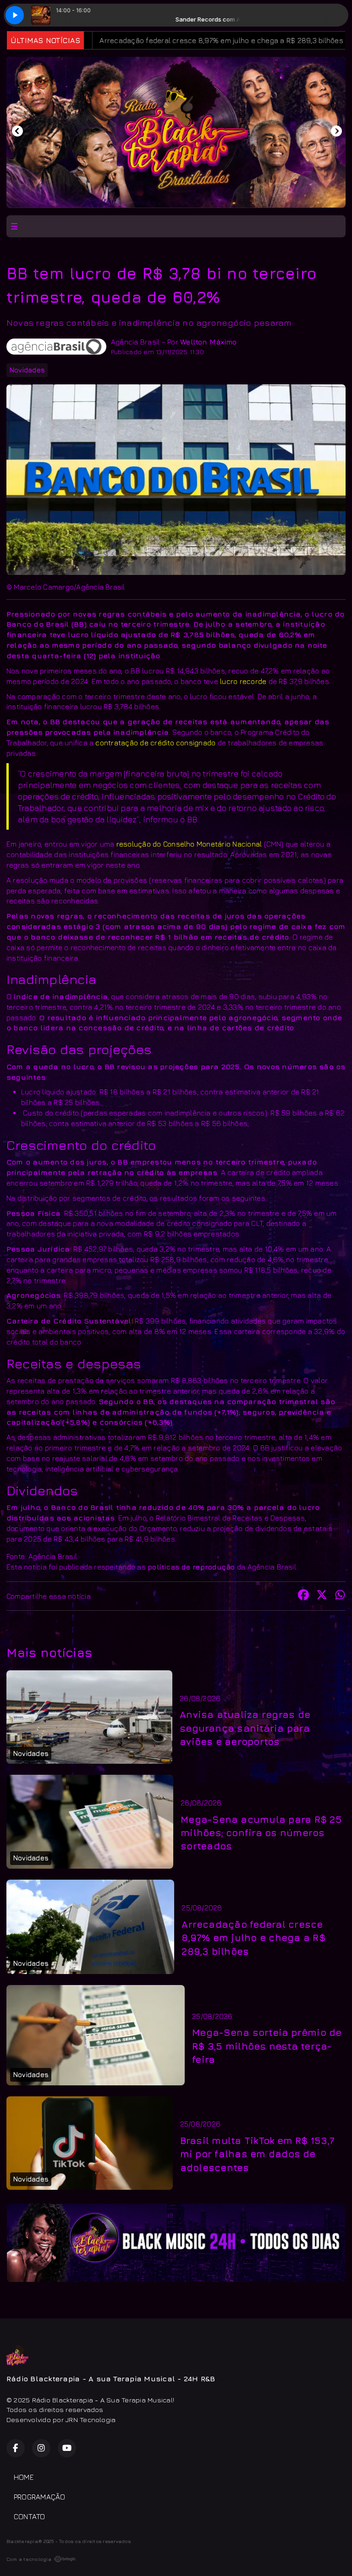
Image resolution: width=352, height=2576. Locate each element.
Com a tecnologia (29, 2559)
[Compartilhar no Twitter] (322, 1596)
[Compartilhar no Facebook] (303, 1596)
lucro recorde (243, 681)
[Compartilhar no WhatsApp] (340, 1596)
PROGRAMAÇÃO (40, 2497)
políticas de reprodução (191, 1567)
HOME (24, 2477)
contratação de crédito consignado (155, 743)
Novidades (27, 370)
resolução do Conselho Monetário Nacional (189, 844)
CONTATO (30, 2516)
